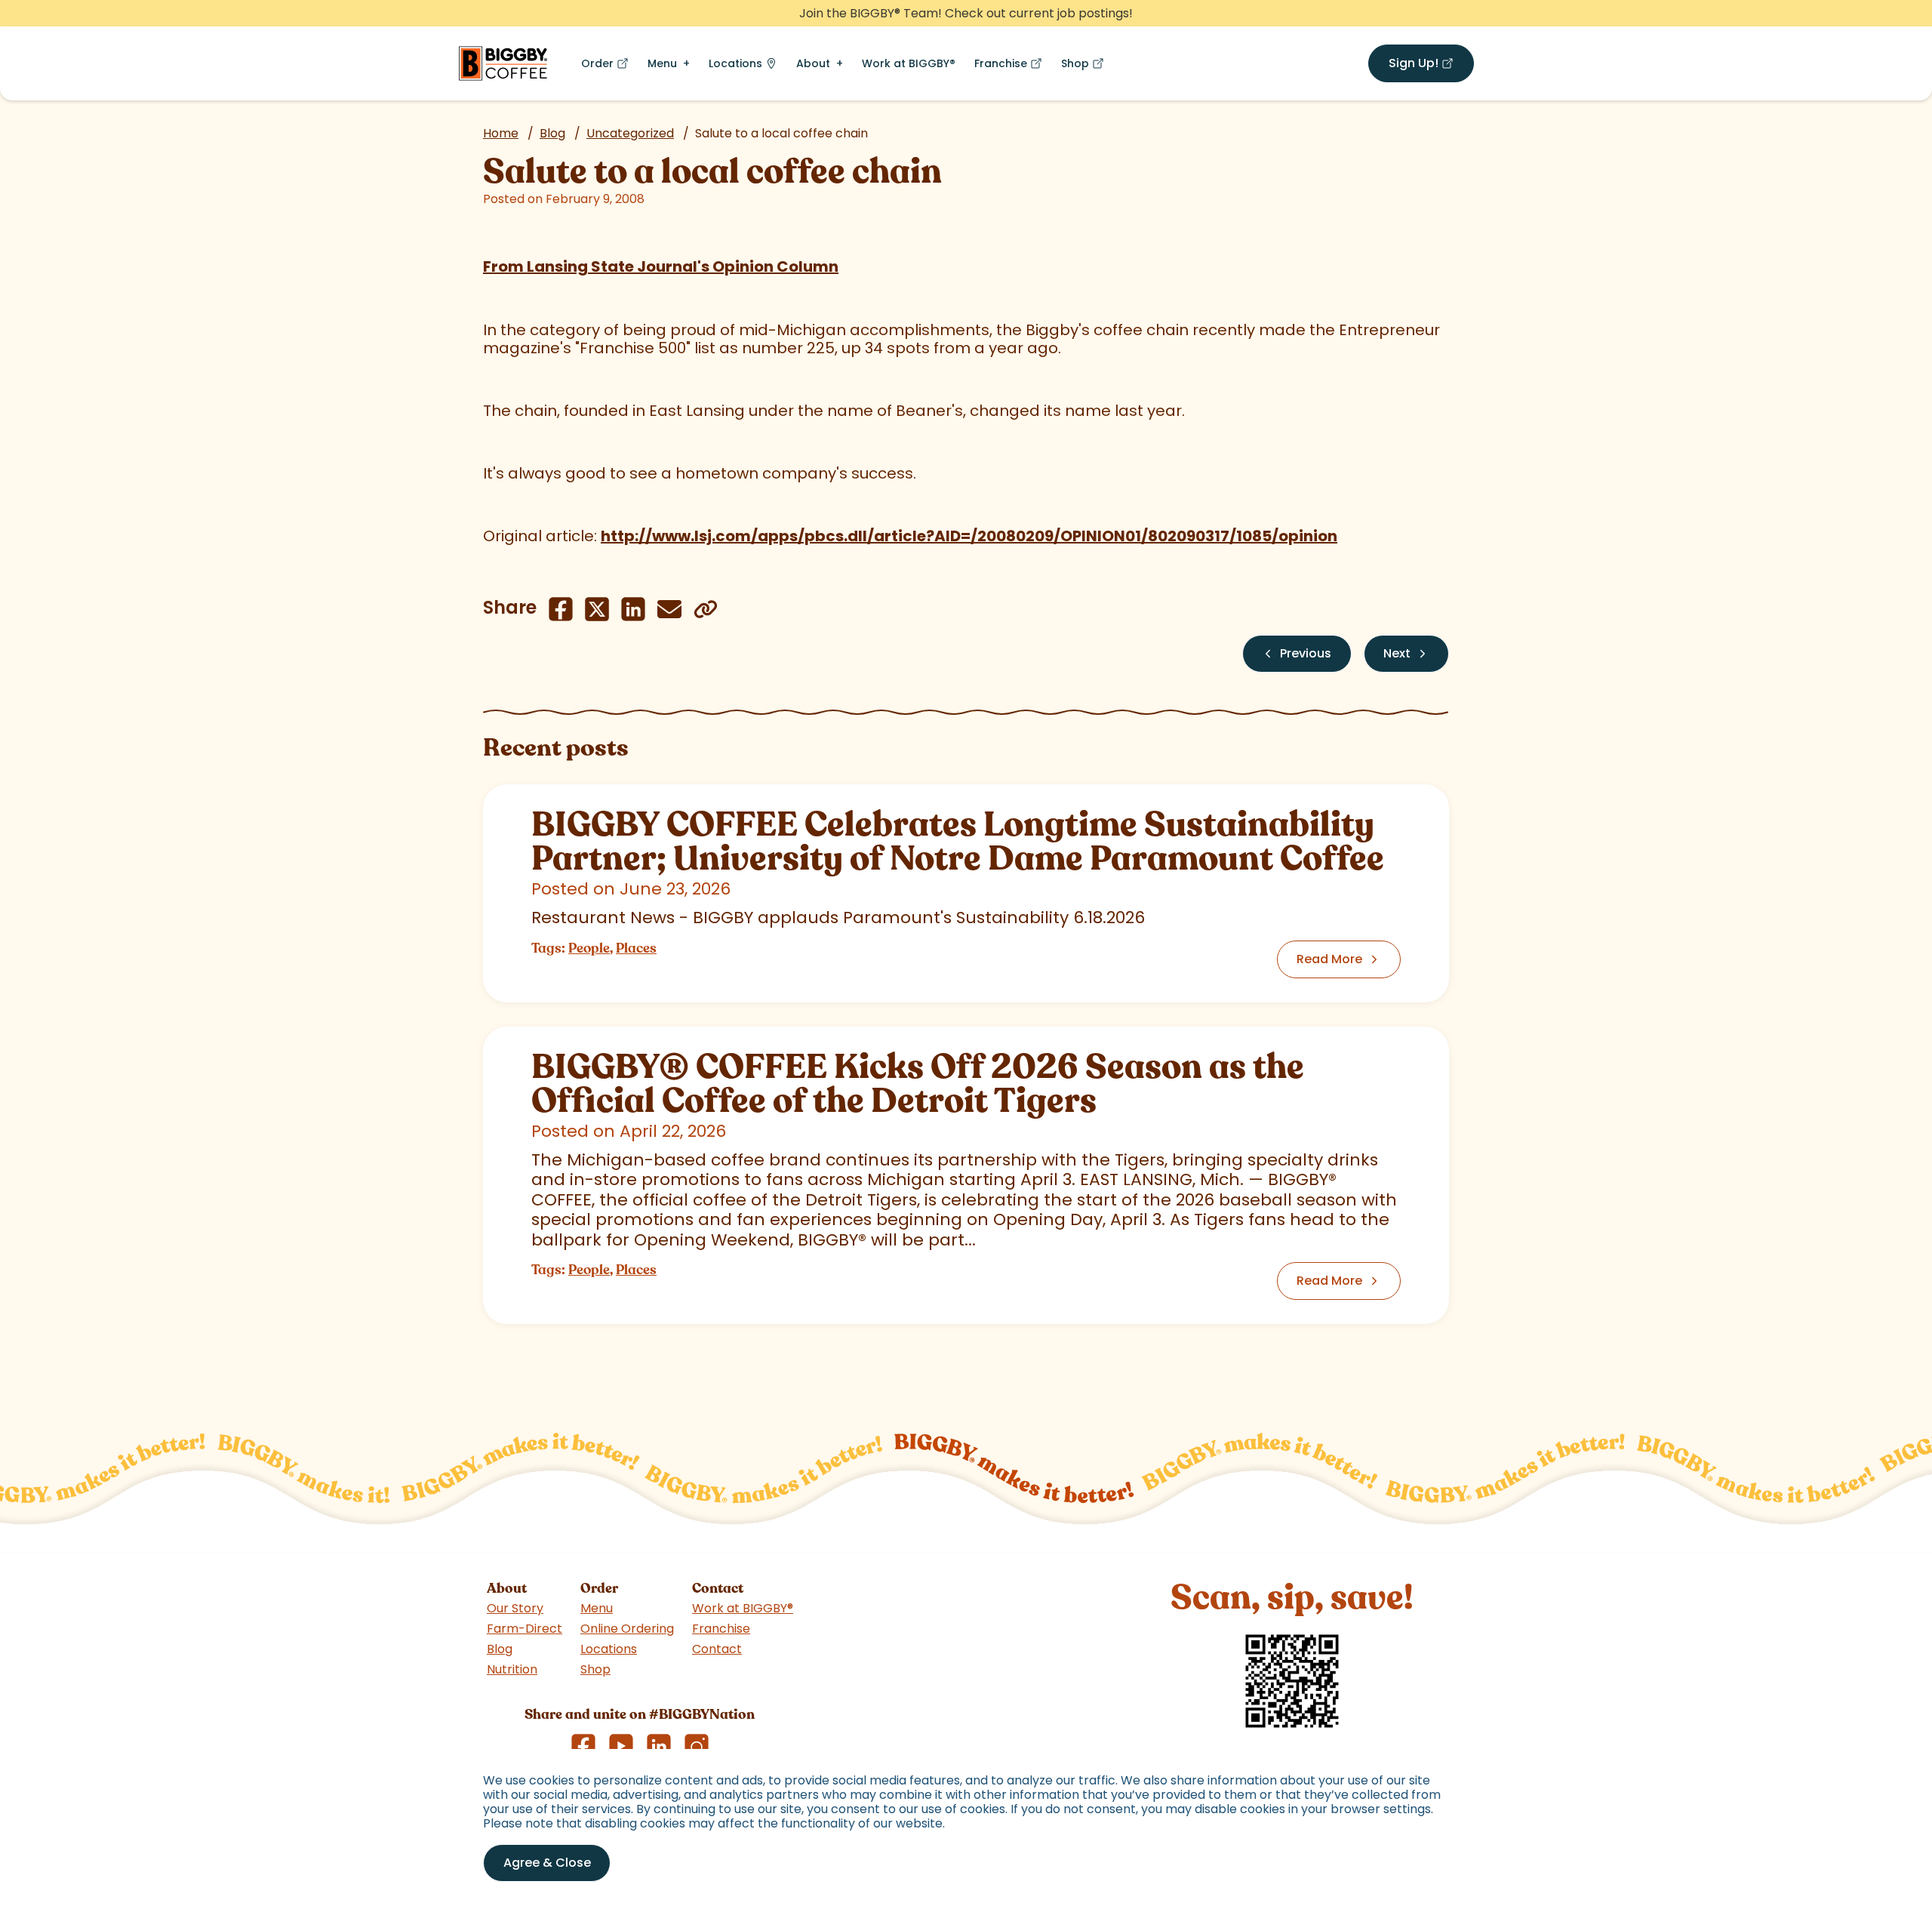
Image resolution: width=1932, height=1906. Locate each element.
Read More (1329, 959)
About (813, 63)
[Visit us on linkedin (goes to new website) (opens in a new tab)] (659, 1746)
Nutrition (512, 1669)
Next (1397, 653)
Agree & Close (547, 1863)
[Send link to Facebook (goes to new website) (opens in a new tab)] (561, 609)
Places (636, 948)
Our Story (515, 1608)
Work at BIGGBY (909, 63)
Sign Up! (1431, 66)
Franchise (1011, 67)
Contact (717, 1649)
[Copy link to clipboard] (706, 609)
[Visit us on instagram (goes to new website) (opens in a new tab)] (697, 1746)
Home (501, 133)
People (589, 948)
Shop (1086, 67)
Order (608, 67)
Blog (552, 133)
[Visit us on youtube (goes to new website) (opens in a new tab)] (621, 1746)
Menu (662, 63)
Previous (1306, 653)
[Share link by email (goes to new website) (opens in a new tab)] (669, 609)
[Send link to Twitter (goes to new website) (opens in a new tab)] (597, 609)
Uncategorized (630, 133)
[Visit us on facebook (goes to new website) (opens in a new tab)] (583, 1746)
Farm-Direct (525, 1629)
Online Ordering (627, 1629)
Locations (735, 63)
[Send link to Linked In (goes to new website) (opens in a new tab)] (633, 609)
